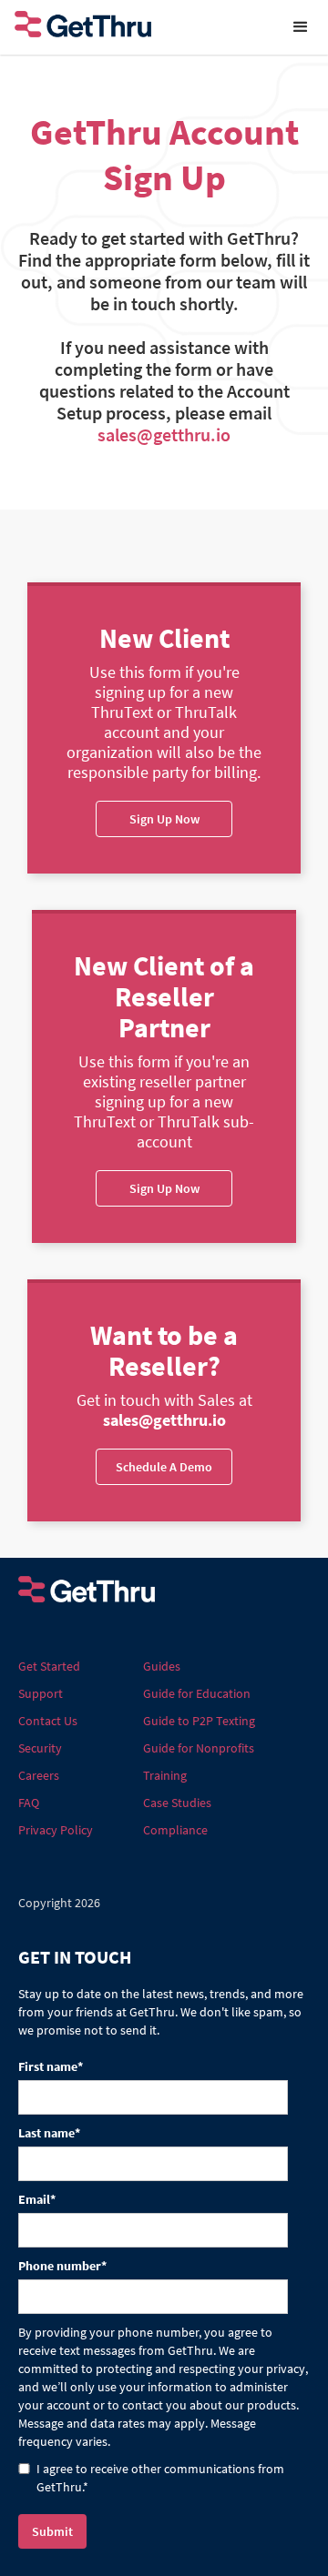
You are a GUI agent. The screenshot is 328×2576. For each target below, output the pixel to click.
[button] (301, 27)
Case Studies (177, 1803)
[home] (137, 27)
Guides (162, 1666)
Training (165, 1775)
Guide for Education (197, 1693)
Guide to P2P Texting (199, 1721)
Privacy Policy (56, 1830)
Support (41, 1693)
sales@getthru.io (164, 434)
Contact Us (48, 1721)
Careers (39, 1775)
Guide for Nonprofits (199, 1748)
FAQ (29, 1803)
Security (40, 1748)
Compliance (175, 1830)
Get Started (49, 1666)
